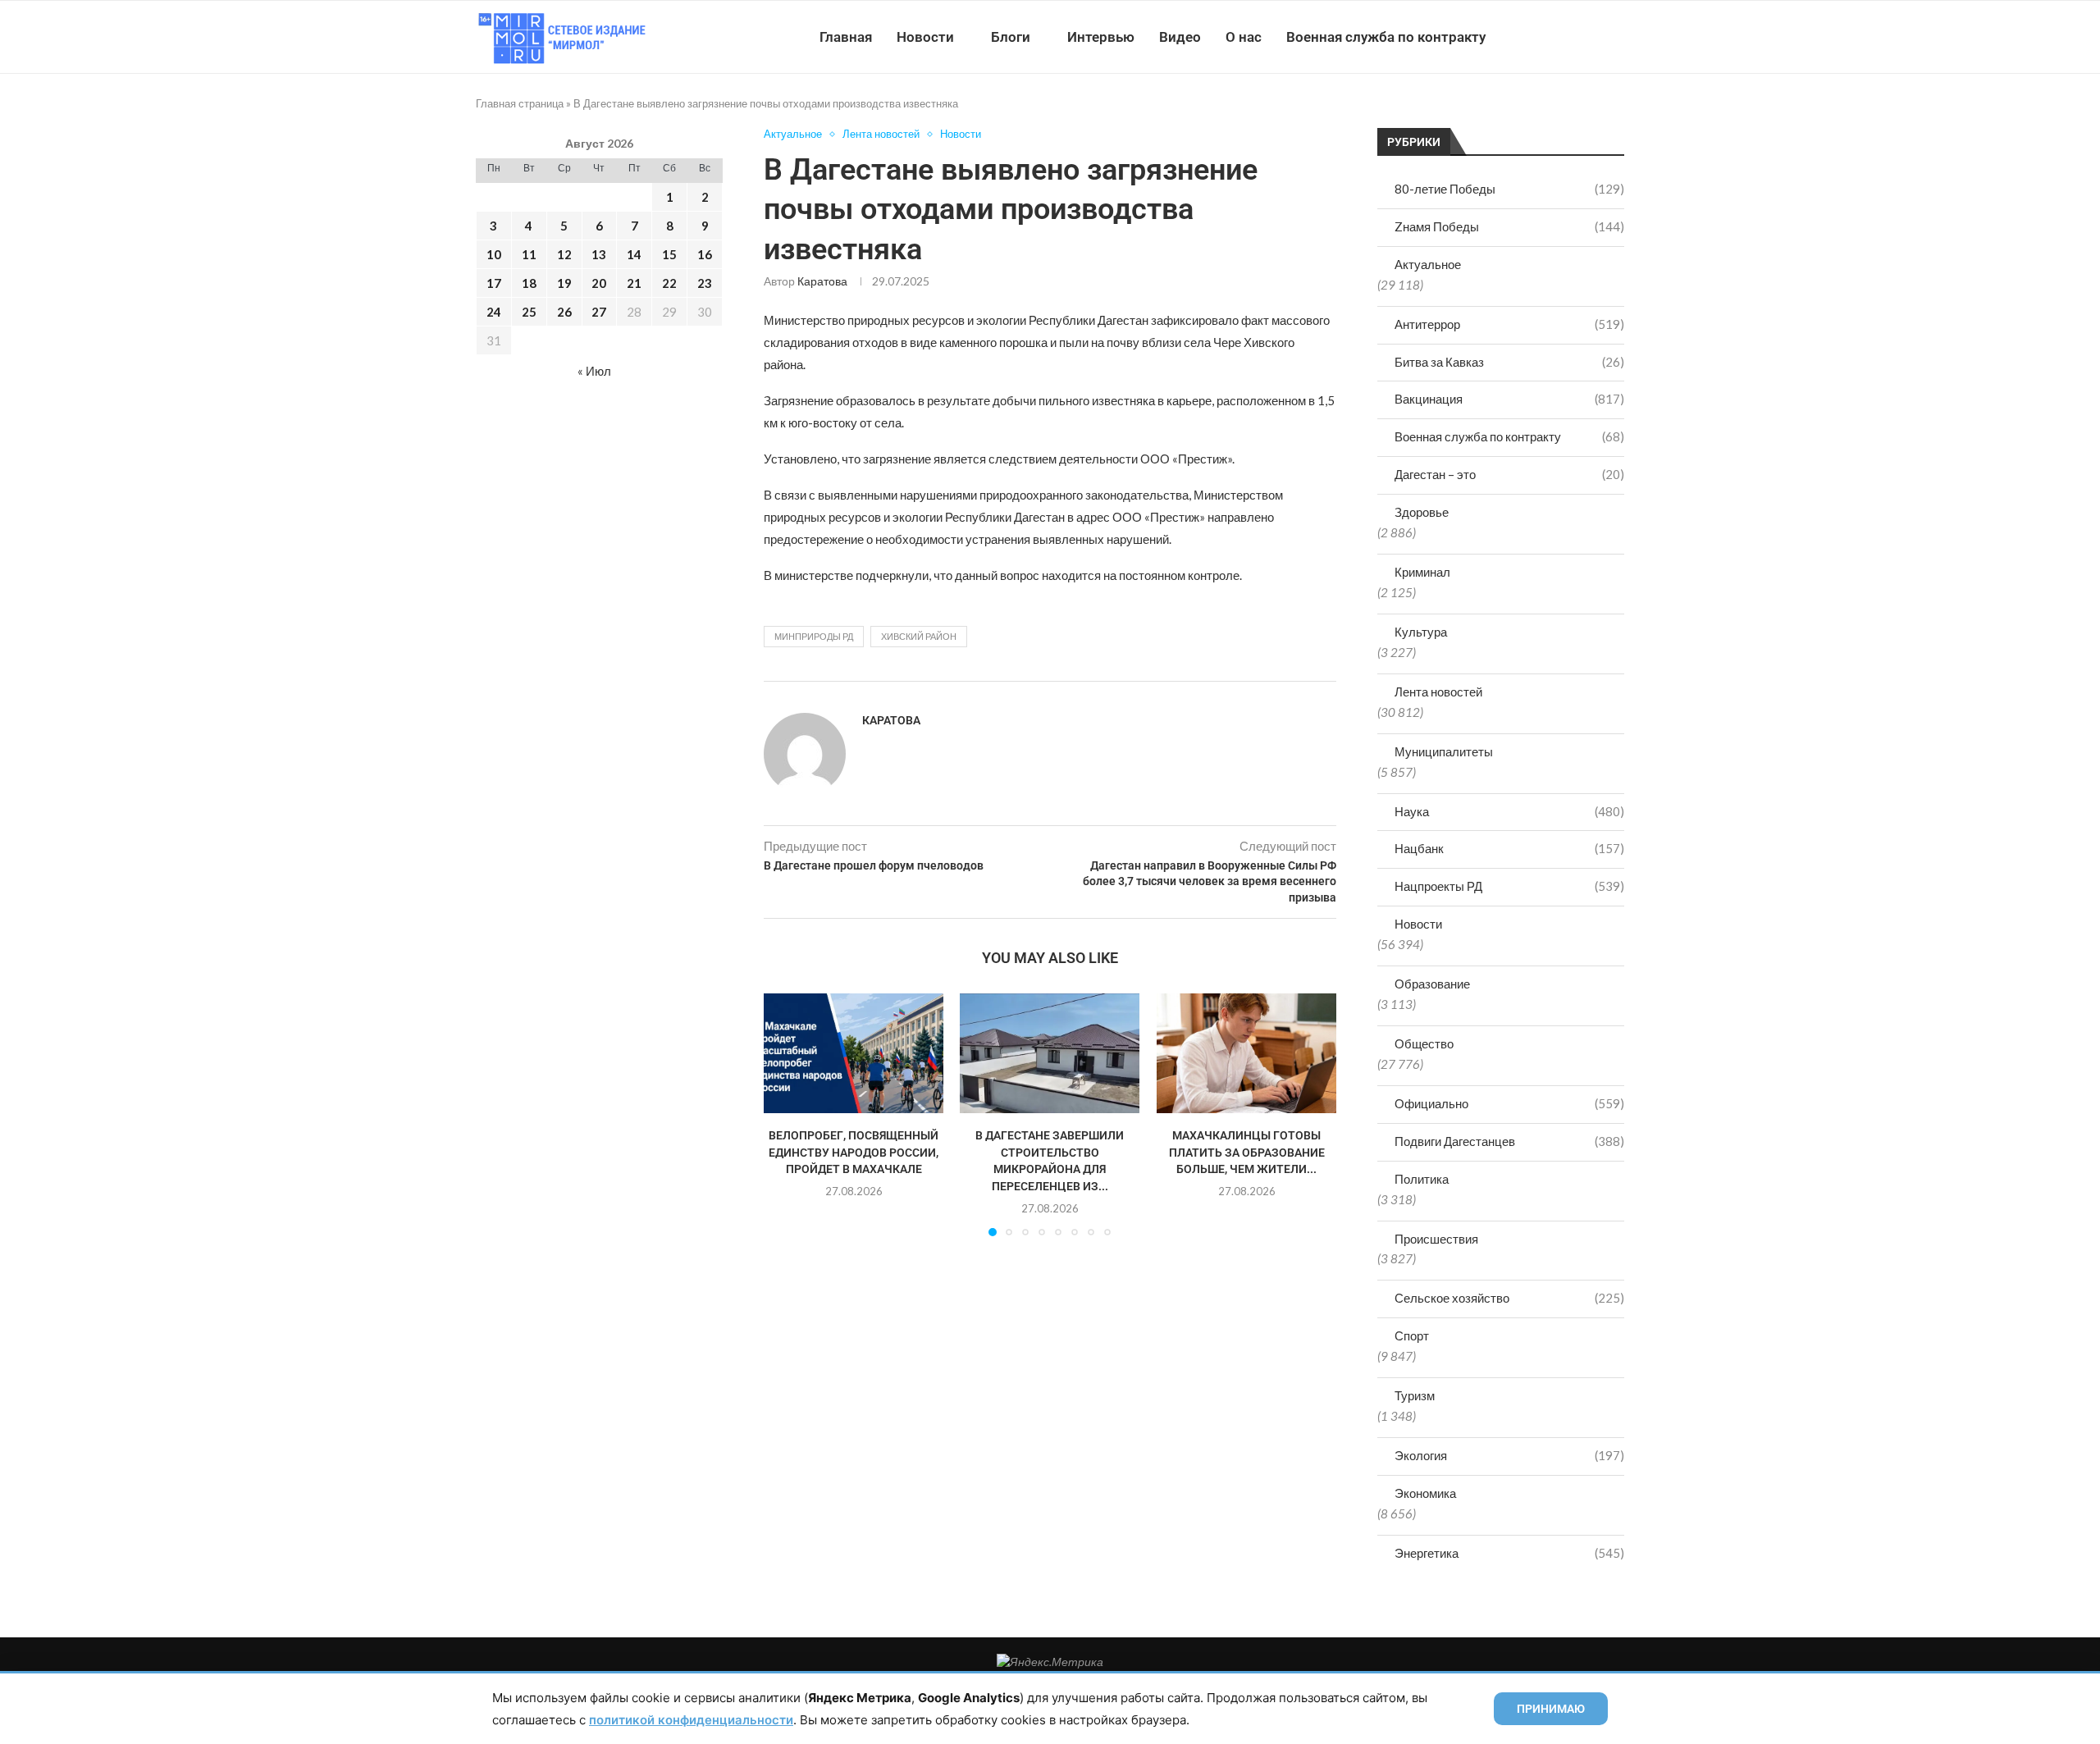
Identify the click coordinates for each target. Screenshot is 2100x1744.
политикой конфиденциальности (691, 1720)
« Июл (594, 371)
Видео (1180, 37)
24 (494, 312)
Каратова (822, 281)
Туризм (1415, 1395)
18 (529, 283)
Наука (1509, 811)
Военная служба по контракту (1386, 37)
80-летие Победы (1509, 189)
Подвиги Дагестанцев (1509, 1141)
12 (564, 254)
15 (669, 254)
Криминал (1422, 572)
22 (669, 283)
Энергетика (1509, 1553)
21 (634, 283)
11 (529, 254)
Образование (1432, 984)
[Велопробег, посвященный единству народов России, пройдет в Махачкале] (854, 1053)
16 (705, 254)
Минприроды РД (814, 636)
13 (599, 254)
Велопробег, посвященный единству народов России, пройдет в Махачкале (854, 1152)
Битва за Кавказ (1509, 362)
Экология (1509, 1455)
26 (564, 312)
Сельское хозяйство (1509, 1298)
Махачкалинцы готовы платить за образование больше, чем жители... (1246, 1152)
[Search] (1616, 37)
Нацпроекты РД (1509, 886)
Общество (1424, 1043)
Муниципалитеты (1444, 751)
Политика (1422, 1179)
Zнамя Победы (1509, 226)
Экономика (1425, 1493)
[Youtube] (1539, 37)
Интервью (1101, 37)
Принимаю (1551, 1709)
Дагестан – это (1509, 474)
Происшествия (1436, 1239)
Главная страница (520, 103)
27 (599, 312)
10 (494, 254)
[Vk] (1557, 37)
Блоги (1011, 37)
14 (634, 254)
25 (529, 312)
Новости (925, 37)
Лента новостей (1438, 692)
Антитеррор (1509, 324)
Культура (1421, 632)
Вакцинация (1509, 399)
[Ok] (1591, 37)
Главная (846, 37)
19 (564, 283)
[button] (786, 1114)
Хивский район (919, 636)
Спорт (1412, 1335)
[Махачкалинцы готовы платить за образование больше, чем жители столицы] (1246, 1053)
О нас (1244, 37)
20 (599, 283)
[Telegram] (1574, 37)
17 (494, 283)
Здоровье (1422, 512)
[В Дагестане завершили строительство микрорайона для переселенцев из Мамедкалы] (1050, 1053)
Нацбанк (1509, 848)
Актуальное (1428, 264)
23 (705, 283)
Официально (1509, 1103)
